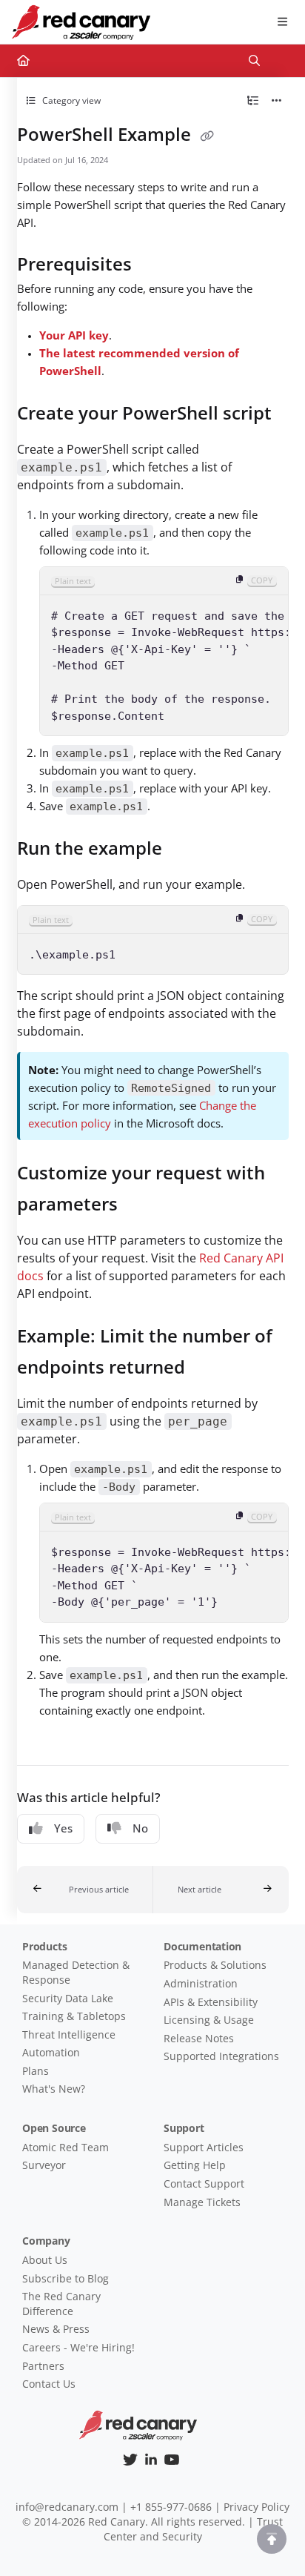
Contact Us (49, 2384)
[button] (85, 1890)
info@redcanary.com (67, 2507)
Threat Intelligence (69, 2034)
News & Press (56, 2329)
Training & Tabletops (74, 2016)
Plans (36, 2071)
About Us (45, 2260)
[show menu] (282, 22)
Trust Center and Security (194, 2529)
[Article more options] (277, 101)
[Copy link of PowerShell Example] (207, 136)
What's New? (54, 2089)
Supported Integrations (221, 2056)
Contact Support (204, 2183)
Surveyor (44, 2165)
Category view (70, 100)
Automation (51, 2052)
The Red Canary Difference (61, 2304)
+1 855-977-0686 (171, 2507)
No (140, 1828)
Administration (201, 1983)
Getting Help (195, 2165)
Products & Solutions (215, 1965)
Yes (63, 1828)
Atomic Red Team (66, 2147)
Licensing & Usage (209, 2020)
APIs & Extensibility (211, 2002)
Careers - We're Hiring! (78, 2347)
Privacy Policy (257, 2507)
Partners (43, 2366)
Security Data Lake (68, 1998)
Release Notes (199, 2038)
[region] (164, 652)
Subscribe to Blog (66, 2278)
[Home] (81, 22)
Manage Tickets (202, 2202)
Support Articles (204, 2147)
